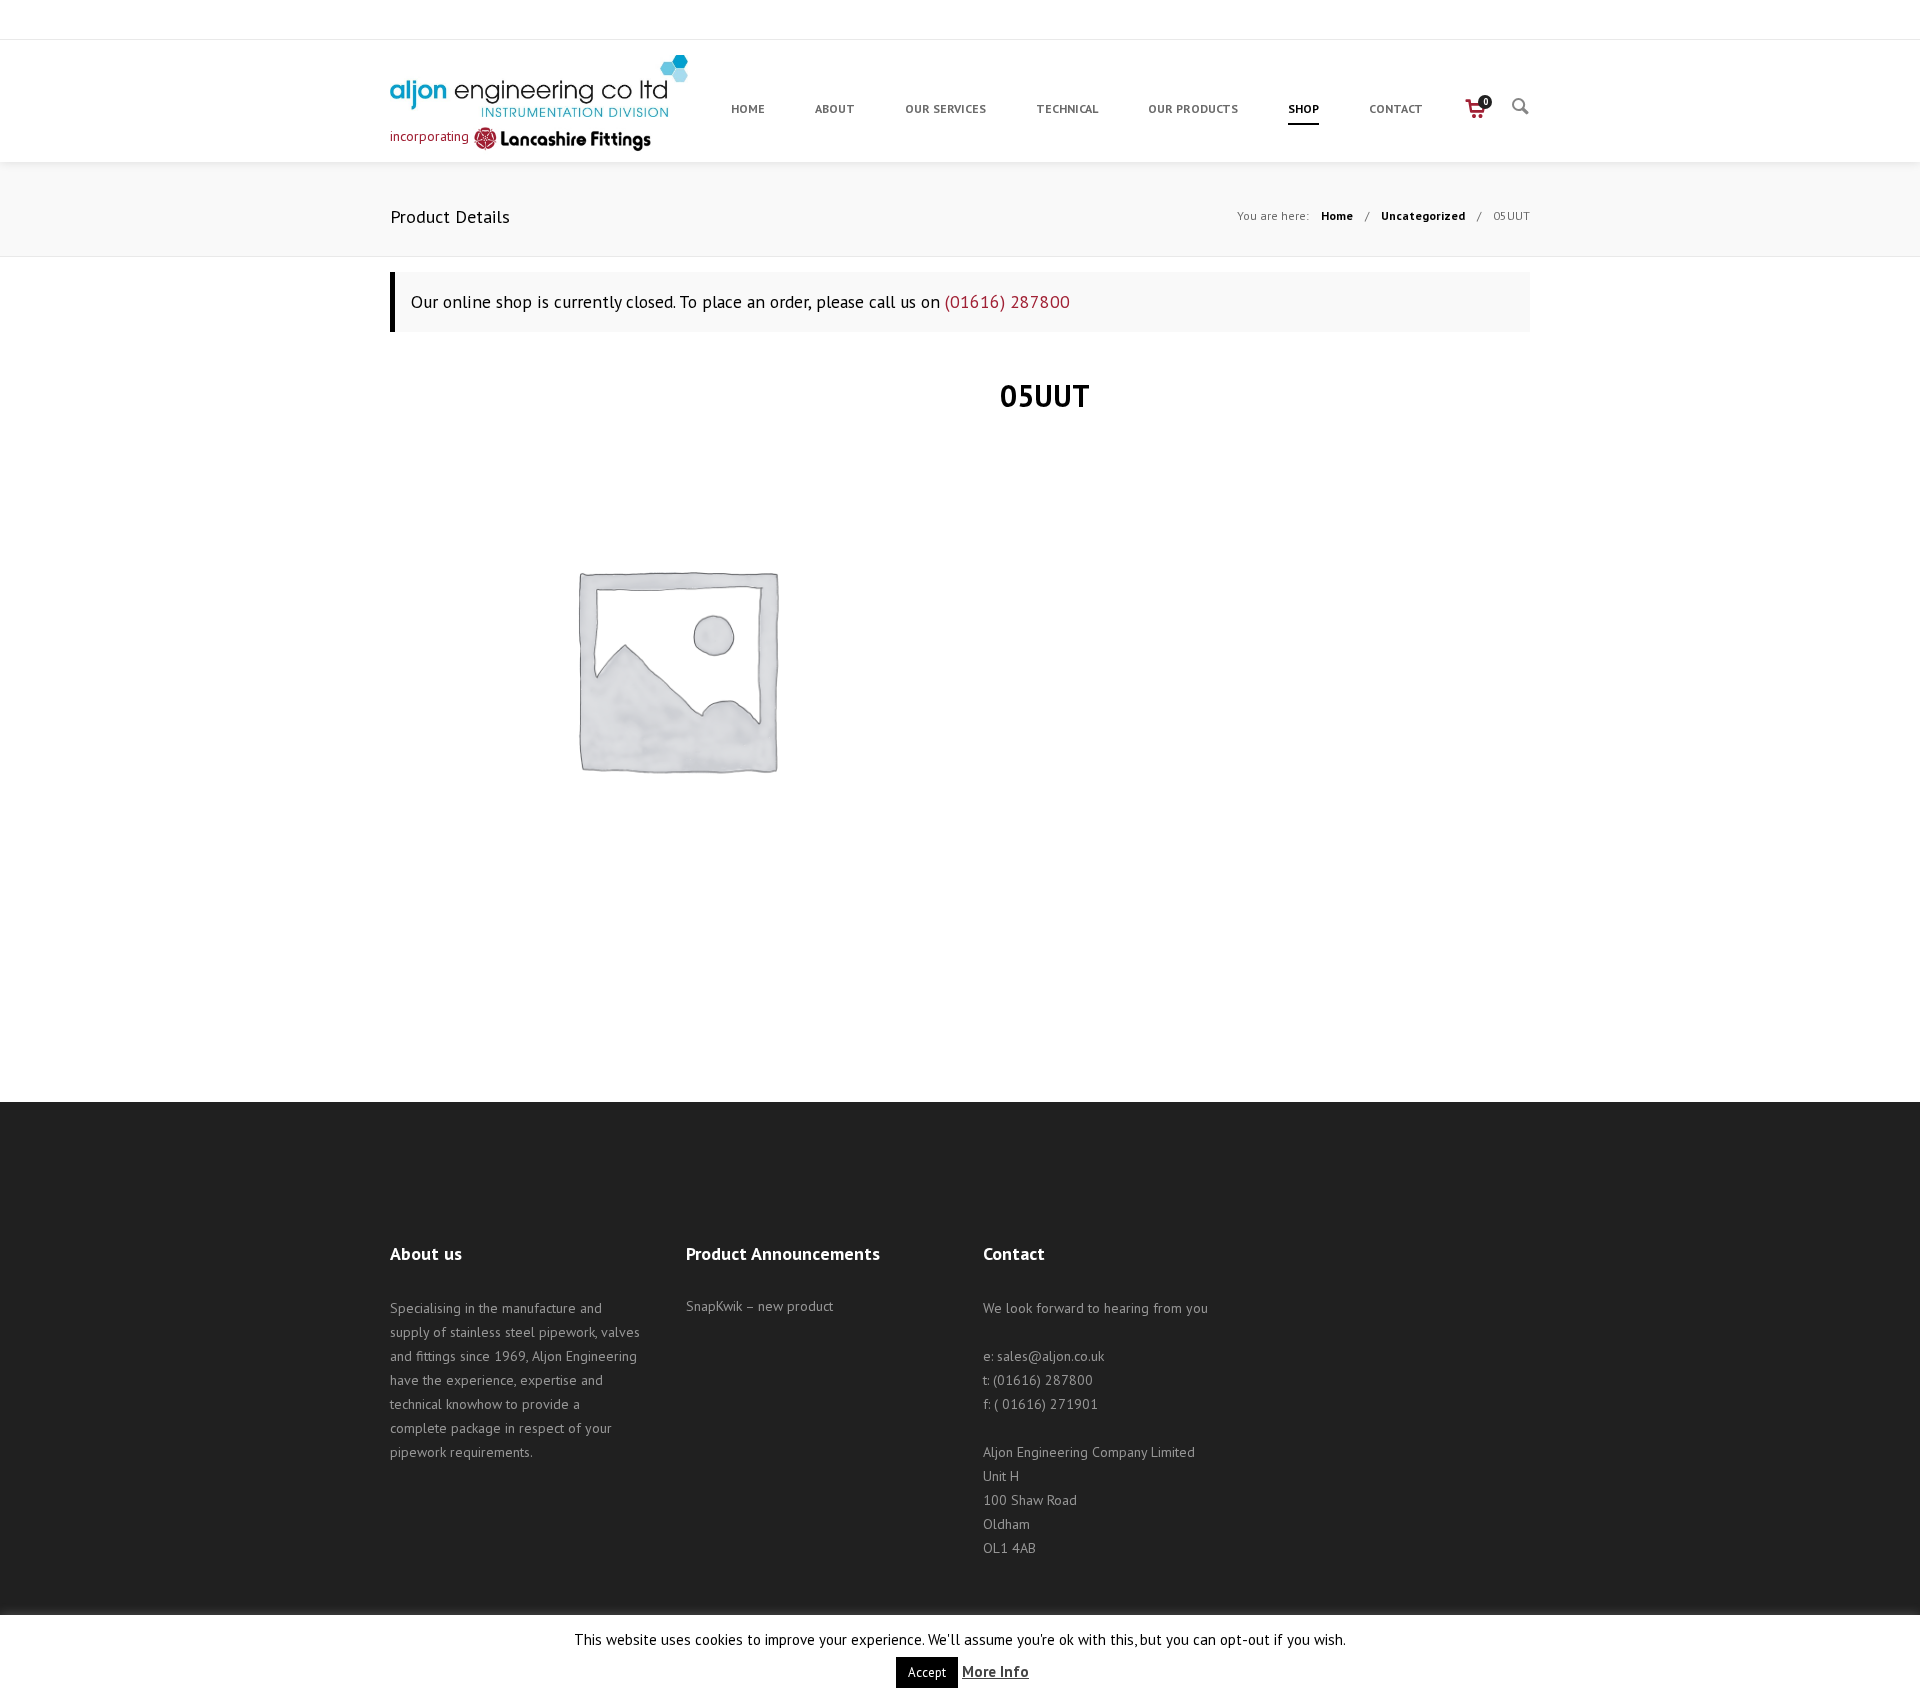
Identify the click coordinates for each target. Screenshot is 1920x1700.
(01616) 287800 (1007, 301)
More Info (995, 1671)
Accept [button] (927, 1672)
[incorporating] (540, 86)
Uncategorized (1423, 215)
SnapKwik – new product (759, 1306)
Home (1337, 215)
